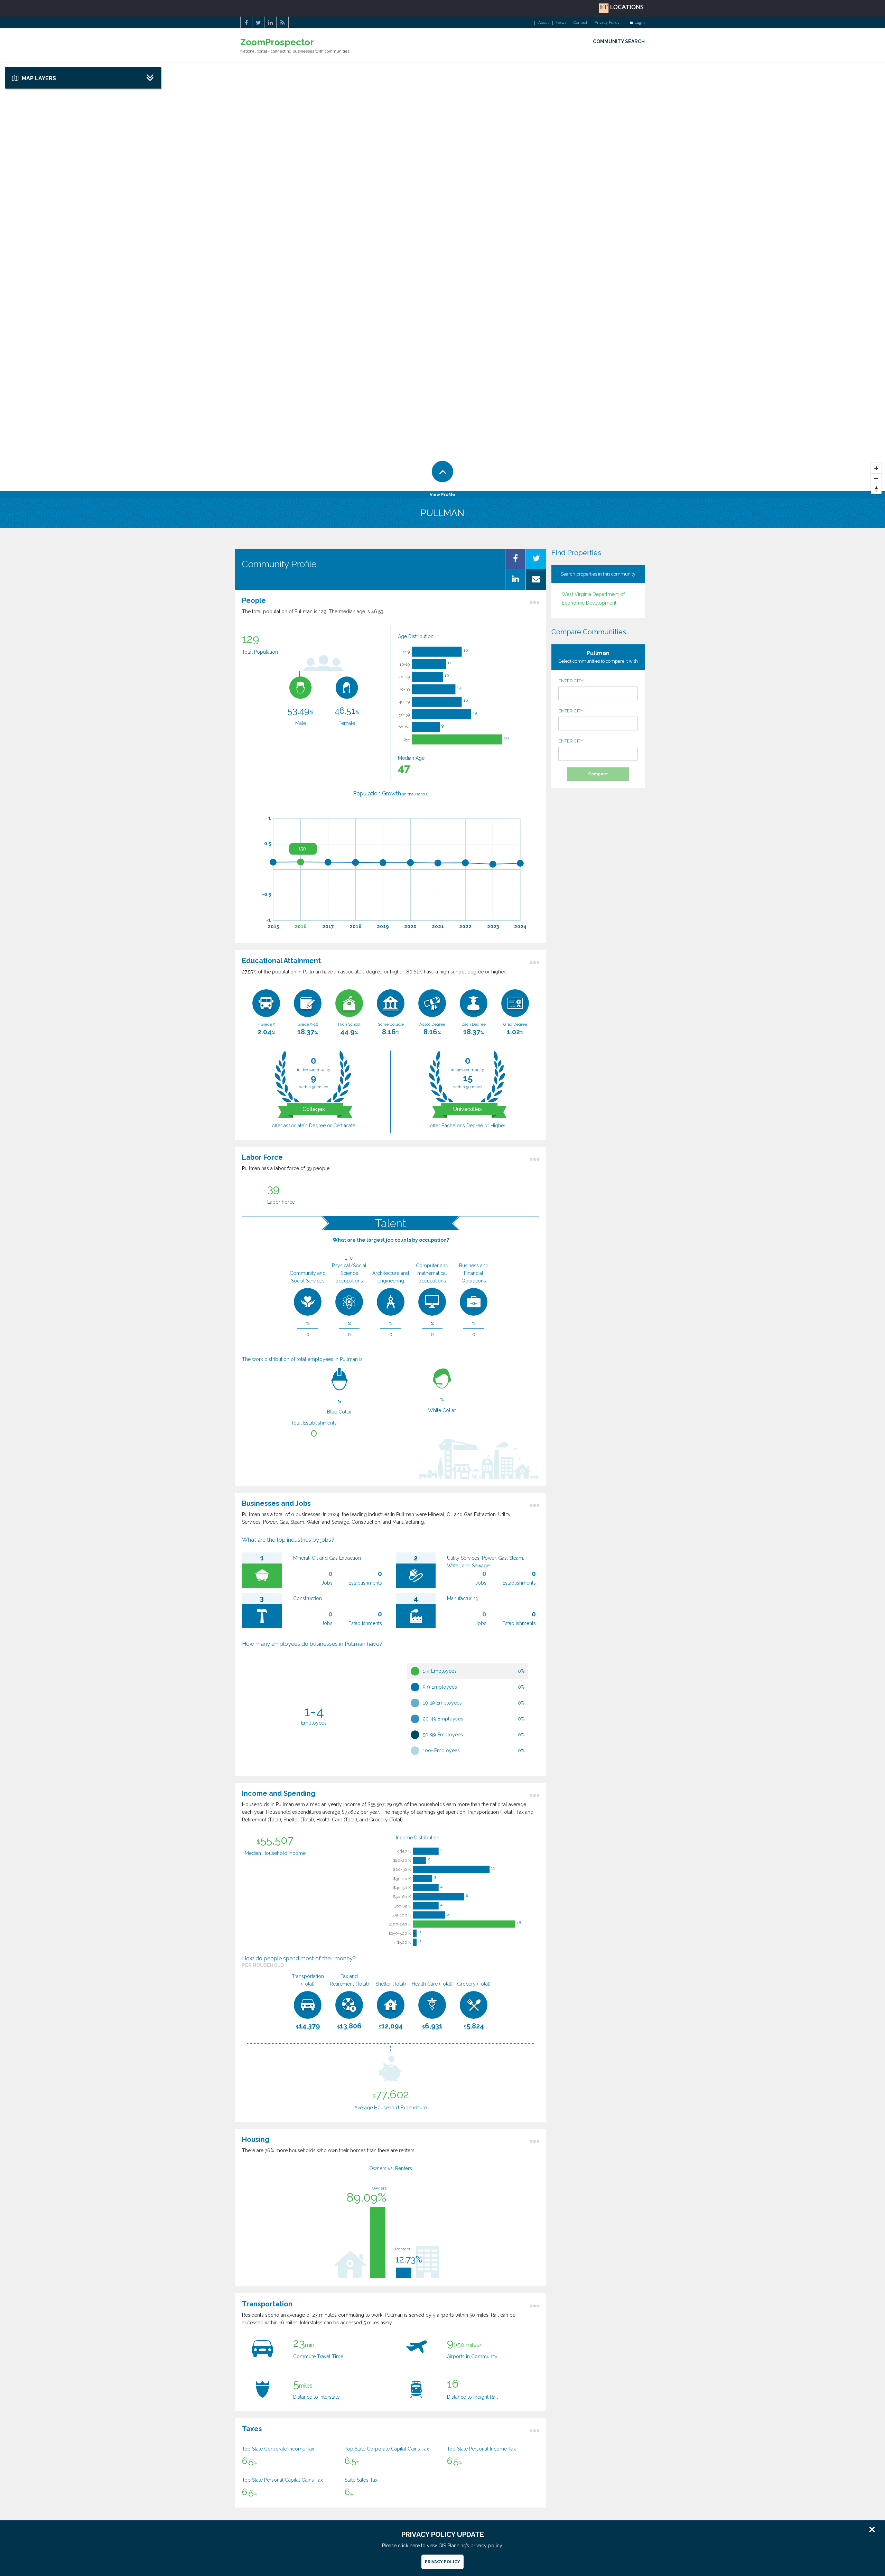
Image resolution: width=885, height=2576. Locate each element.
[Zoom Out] (876, 479)
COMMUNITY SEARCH (619, 41)
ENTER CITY (571, 681)
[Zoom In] (876, 468)
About (544, 23)
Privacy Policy (607, 23)
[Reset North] (876, 489)
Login (640, 23)
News (561, 23)
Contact (580, 23)
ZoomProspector (277, 42)
